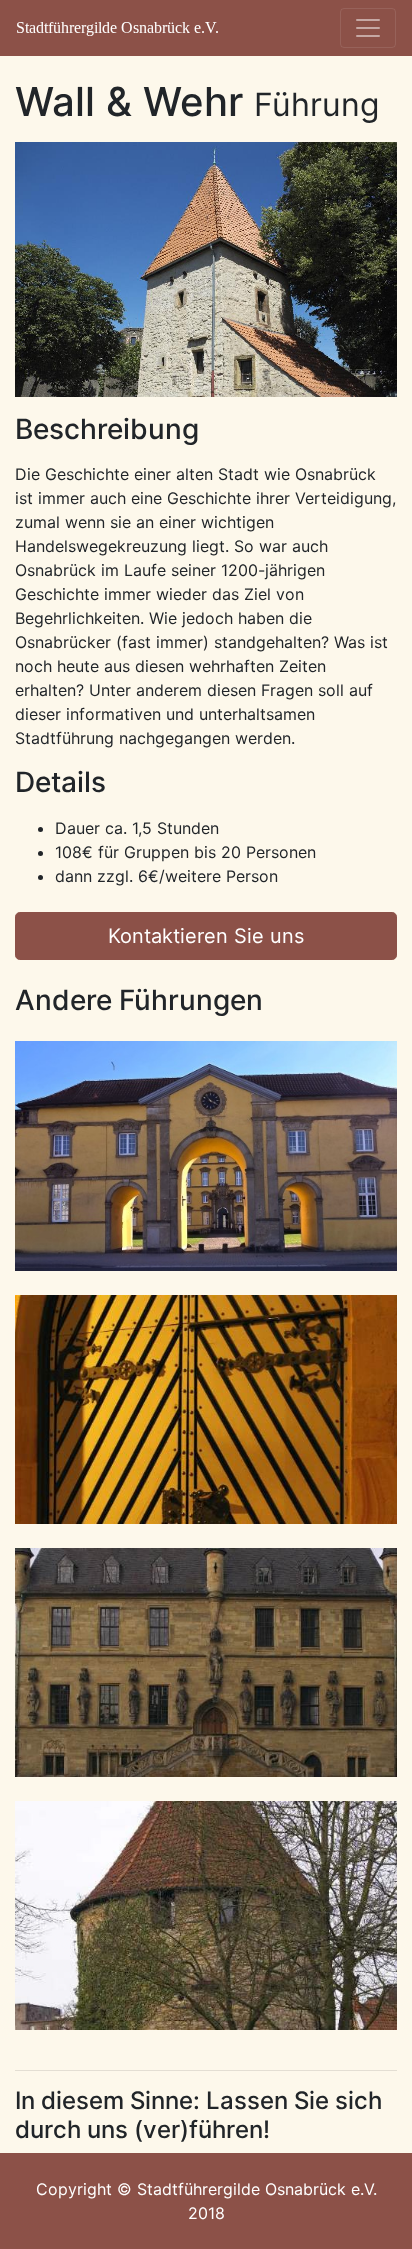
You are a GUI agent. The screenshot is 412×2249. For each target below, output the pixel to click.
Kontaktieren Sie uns (206, 936)
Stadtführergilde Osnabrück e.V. (117, 27)
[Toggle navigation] (368, 28)
